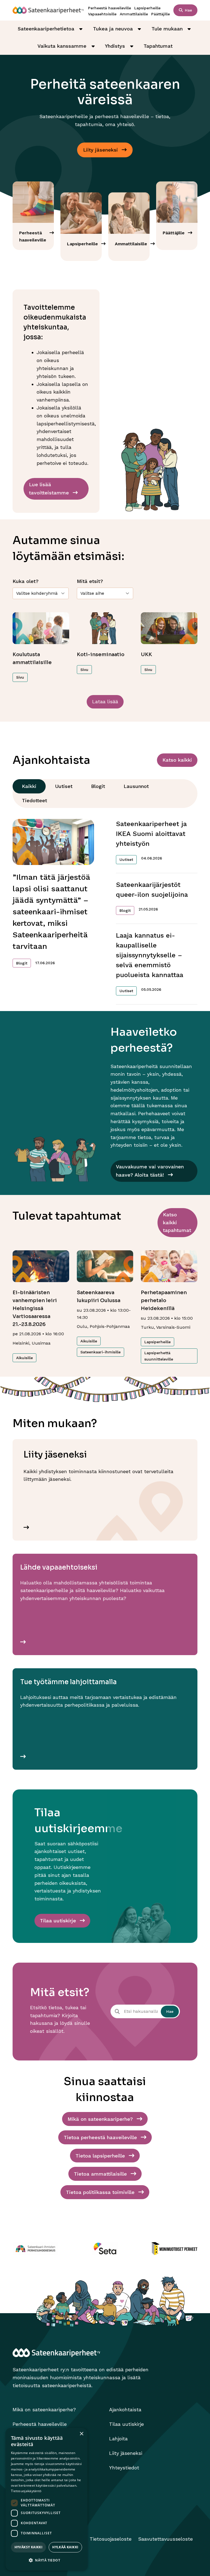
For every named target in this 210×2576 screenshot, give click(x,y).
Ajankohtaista (125, 2410)
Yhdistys (115, 46)
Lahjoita (118, 2439)
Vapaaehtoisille (102, 14)
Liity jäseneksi (126, 2453)
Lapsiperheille (147, 8)
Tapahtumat (158, 46)
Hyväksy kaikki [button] (29, 2547)
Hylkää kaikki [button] (65, 2547)
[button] (46, 2561)
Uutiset (64, 786)
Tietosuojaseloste (111, 2539)
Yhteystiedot (124, 2468)
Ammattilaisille (134, 14)
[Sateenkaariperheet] (48, 10)
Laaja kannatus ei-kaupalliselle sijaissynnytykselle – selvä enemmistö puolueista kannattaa (150, 955)
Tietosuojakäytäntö (26, 2491)
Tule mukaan (167, 29)
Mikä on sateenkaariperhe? (44, 2410)
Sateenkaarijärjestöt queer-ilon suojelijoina (152, 890)
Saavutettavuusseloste (165, 2539)
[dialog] (46, 2499)
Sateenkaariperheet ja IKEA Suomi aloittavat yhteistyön (151, 834)
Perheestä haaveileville (110, 8)
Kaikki (29, 786)
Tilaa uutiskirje (126, 2424)
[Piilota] (81, 29)
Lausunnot (136, 786)
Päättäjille (161, 14)
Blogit (98, 786)
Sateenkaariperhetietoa (46, 29)
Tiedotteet (34, 800)
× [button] (81, 2434)
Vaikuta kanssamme (62, 46)
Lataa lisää (105, 701)
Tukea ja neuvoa (113, 29)
